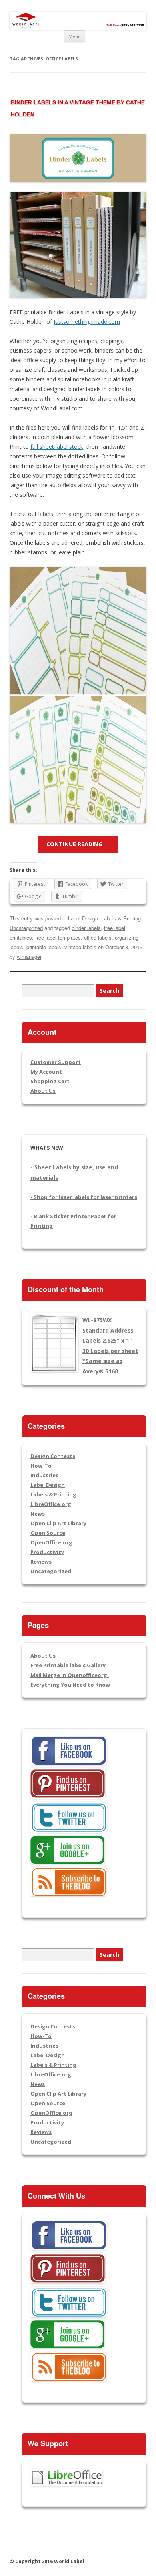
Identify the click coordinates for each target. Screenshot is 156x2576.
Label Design (83, 918)
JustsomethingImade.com (87, 322)
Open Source (48, 1533)
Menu (75, 36)
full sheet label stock (57, 447)
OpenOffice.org (51, 1542)
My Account (46, 1072)
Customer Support (56, 1062)
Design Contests (53, 1456)
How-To (41, 1466)
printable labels (44, 947)
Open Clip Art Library (58, 1523)
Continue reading (78, 844)
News (38, 1514)
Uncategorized (26, 928)
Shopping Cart (50, 1081)
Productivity (47, 1552)
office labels (98, 937)
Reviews (41, 1562)
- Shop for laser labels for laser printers (84, 1197)
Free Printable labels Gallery (68, 1665)
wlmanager (29, 957)
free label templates (58, 937)
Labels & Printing (121, 918)
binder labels (86, 928)
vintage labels (80, 947)
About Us (43, 1091)
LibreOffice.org (51, 1504)
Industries (44, 1475)
